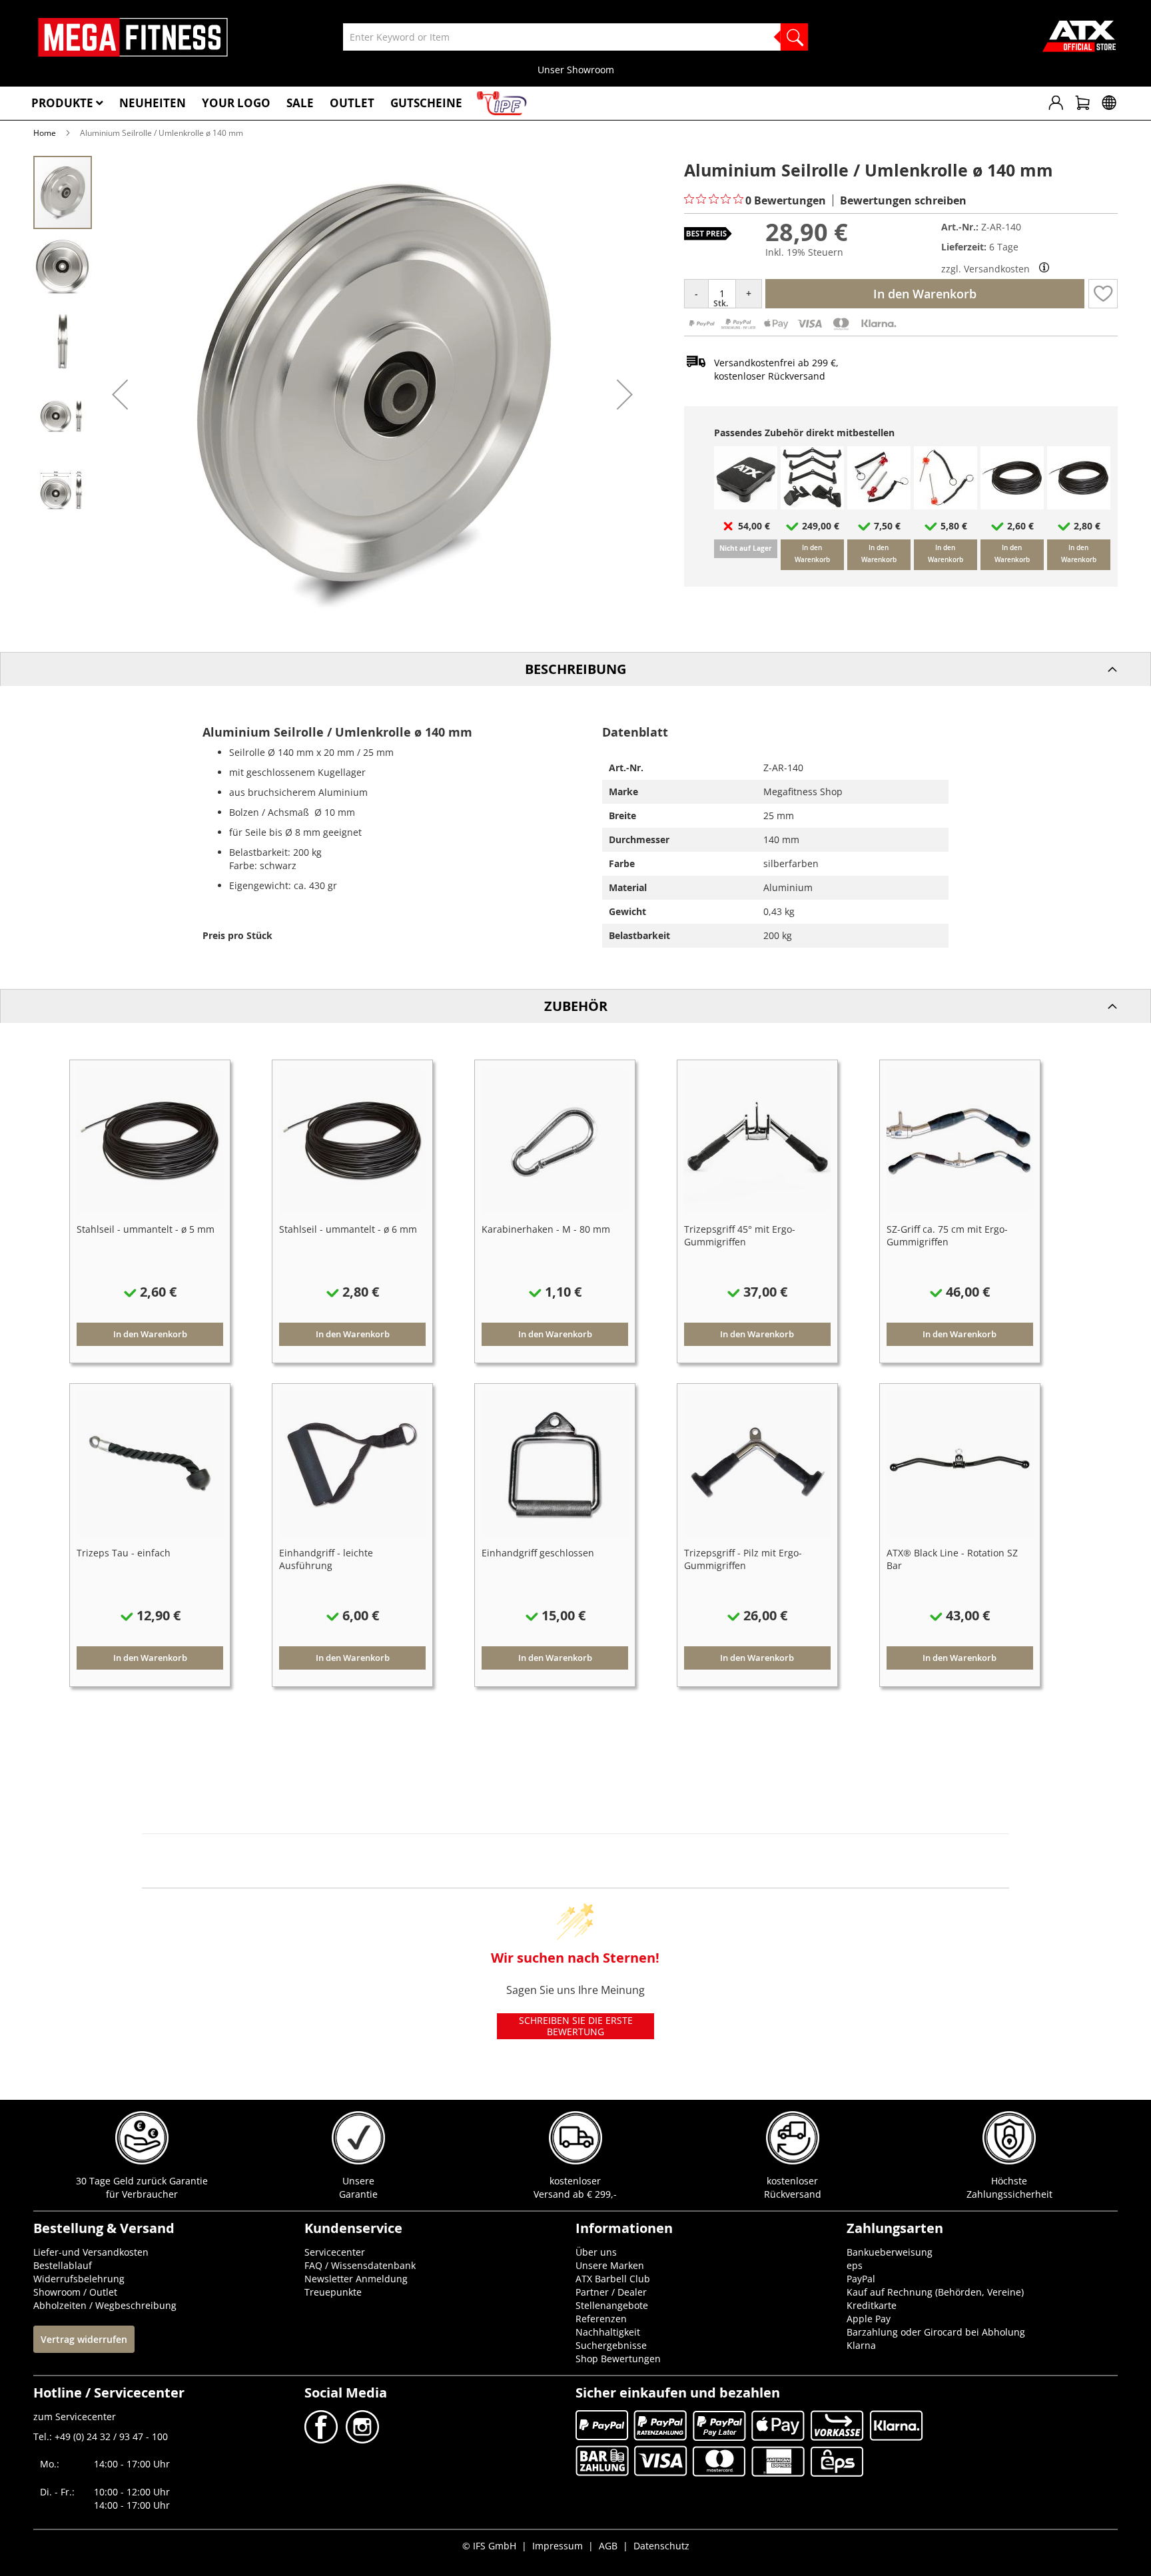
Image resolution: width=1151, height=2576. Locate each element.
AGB (608, 2546)
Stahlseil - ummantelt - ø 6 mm (348, 1229)
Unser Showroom (576, 70)
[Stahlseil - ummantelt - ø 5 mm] (1012, 506)
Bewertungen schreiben (903, 200)
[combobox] (575, 37)
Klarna (861, 2345)
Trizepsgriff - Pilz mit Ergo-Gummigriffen (743, 1559)
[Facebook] (322, 2440)
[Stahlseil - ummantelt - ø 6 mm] (1079, 506)
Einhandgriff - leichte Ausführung (326, 1559)
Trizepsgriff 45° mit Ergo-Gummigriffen (740, 1235)
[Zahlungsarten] (792, 329)
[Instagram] (361, 2440)
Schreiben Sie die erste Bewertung (576, 2026)
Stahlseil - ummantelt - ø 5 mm (146, 1229)
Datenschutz (661, 2546)
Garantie (358, 2194)
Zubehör (576, 1006)
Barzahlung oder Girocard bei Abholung (936, 2332)
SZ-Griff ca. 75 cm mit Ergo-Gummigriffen (947, 1235)
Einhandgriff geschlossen (538, 1553)
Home (45, 133)
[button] (120, 394)
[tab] (575, 669)
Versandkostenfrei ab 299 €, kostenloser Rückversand (776, 369)
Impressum (558, 2546)
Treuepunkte (333, 2292)
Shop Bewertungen (618, 2359)
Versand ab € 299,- (575, 2194)
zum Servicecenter (75, 2416)
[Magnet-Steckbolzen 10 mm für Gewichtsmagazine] (946, 506)
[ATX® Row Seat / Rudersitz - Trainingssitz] (746, 506)
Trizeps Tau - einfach (124, 1553)
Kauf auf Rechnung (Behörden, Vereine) (935, 2292)
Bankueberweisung (890, 2252)
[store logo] (133, 37)
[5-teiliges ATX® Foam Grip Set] (812, 506)
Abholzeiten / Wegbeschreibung (105, 2305)
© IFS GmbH (489, 2546)
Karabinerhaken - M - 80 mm (546, 1229)
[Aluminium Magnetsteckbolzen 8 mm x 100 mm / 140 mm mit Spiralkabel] (879, 506)
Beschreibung (575, 669)
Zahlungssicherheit (1009, 2194)
